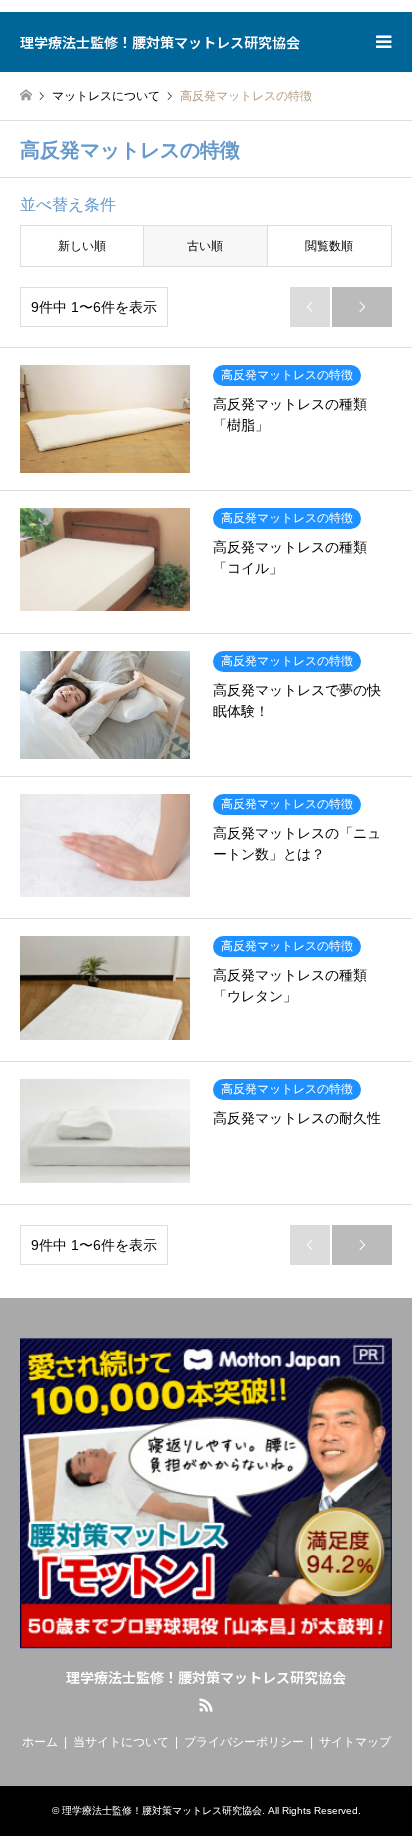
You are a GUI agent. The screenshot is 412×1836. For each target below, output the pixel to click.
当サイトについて (121, 1742)
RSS (206, 1705)
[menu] (382, 42)
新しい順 (82, 246)
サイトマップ (355, 1742)
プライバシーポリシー (244, 1742)
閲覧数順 (329, 246)
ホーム (40, 1742)
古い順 (205, 246)
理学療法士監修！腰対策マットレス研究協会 (206, 1677)
